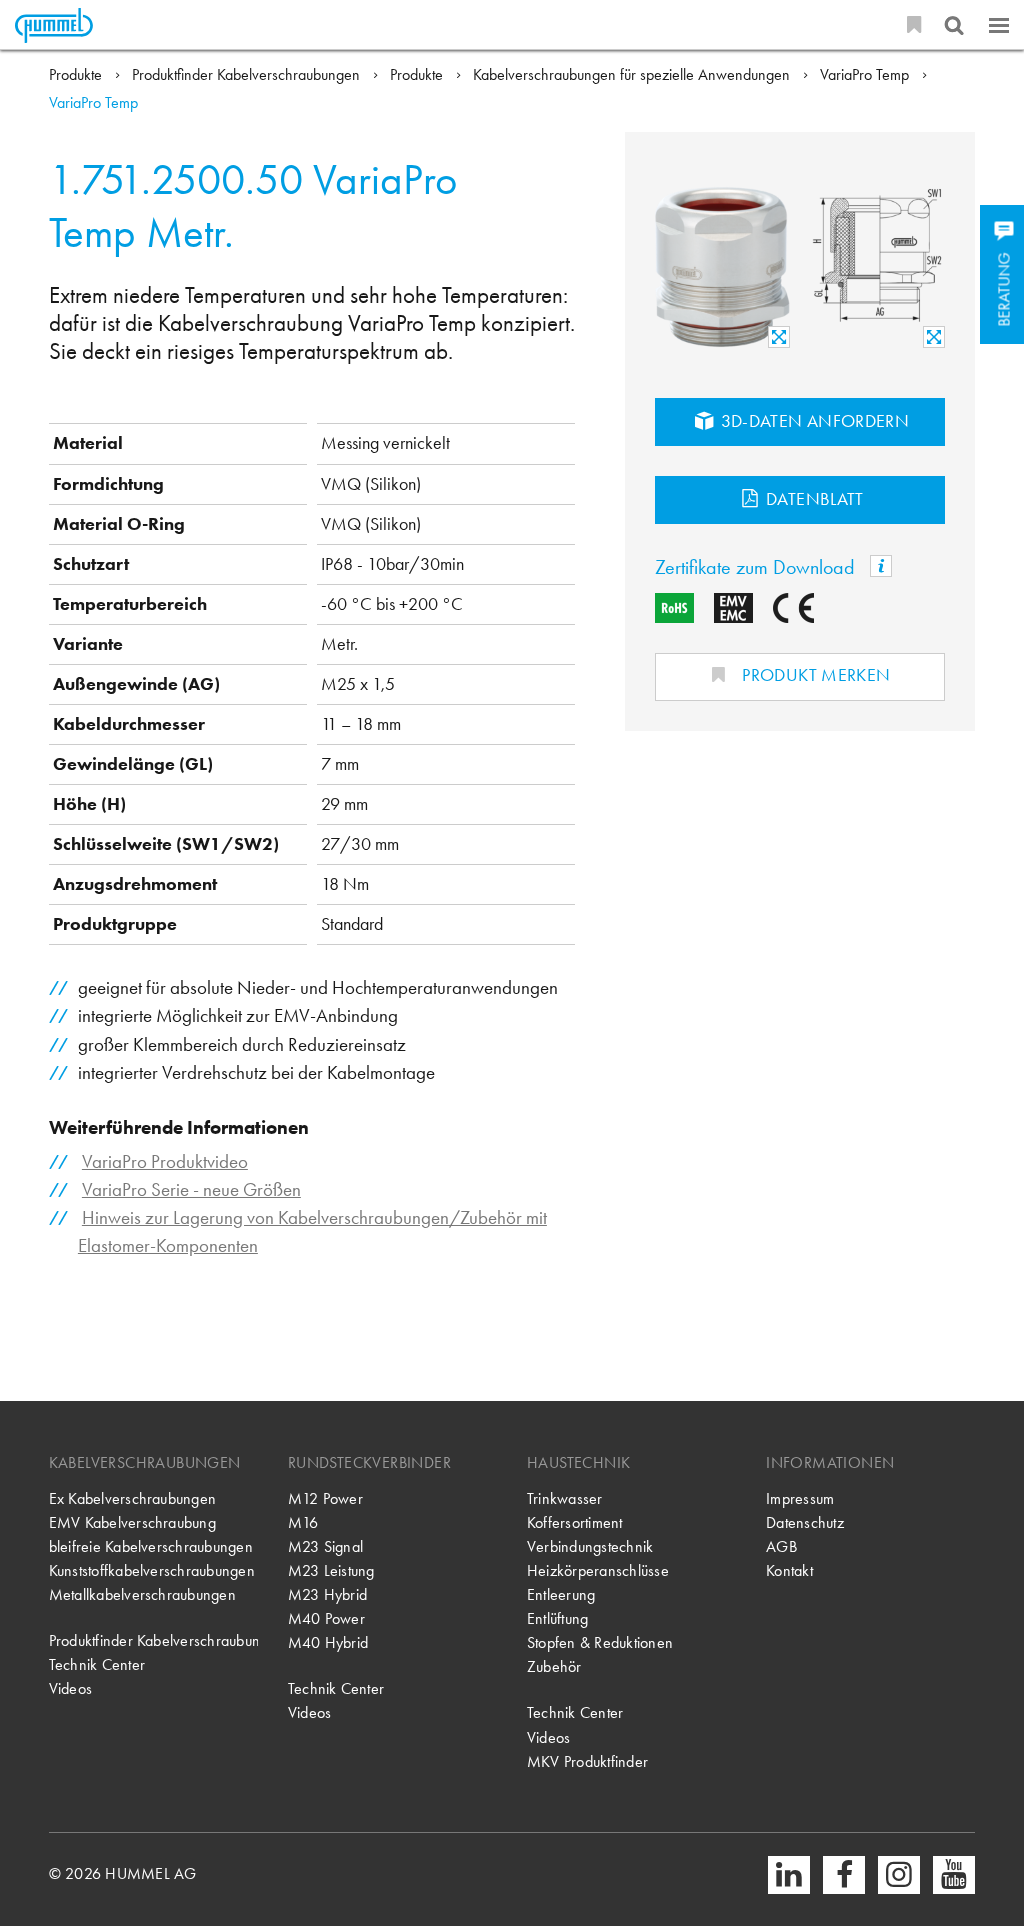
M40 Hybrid (328, 1642)
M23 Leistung (331, 1570)
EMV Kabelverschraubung (132, 1522)
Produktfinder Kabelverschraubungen (248, 74)
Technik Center (97, 1664)
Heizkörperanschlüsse (598, 1570)
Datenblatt (813, 499)
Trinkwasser (565, 1498)
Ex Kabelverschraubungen (132, 1498)
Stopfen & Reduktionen (600, 1642)
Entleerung (561, 1594)
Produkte (77, 74)
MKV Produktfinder (587, 1761)
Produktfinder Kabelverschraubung (153, 1640)
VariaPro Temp (866, 74)
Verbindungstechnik (590, 1546)
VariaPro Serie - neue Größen (191, 1189)
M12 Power (325, 1498)
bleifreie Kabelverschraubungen (151, 1546)
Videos (70, 1688)
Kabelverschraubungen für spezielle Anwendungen (633, 74)
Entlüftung (557, 1618)
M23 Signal (325, 1546)
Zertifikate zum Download (757, 567)
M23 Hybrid (327, 1594)
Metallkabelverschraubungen (142, 1594)
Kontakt (789, 1570)
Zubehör (554, 1666)
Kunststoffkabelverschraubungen (152, 1570)
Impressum (800, 1498)
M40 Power (326, 1618)
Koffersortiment (575, 1522)
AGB (781, 1546)
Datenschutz (805, 1522)
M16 (303, 1522)
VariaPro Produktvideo (165, 1161)
